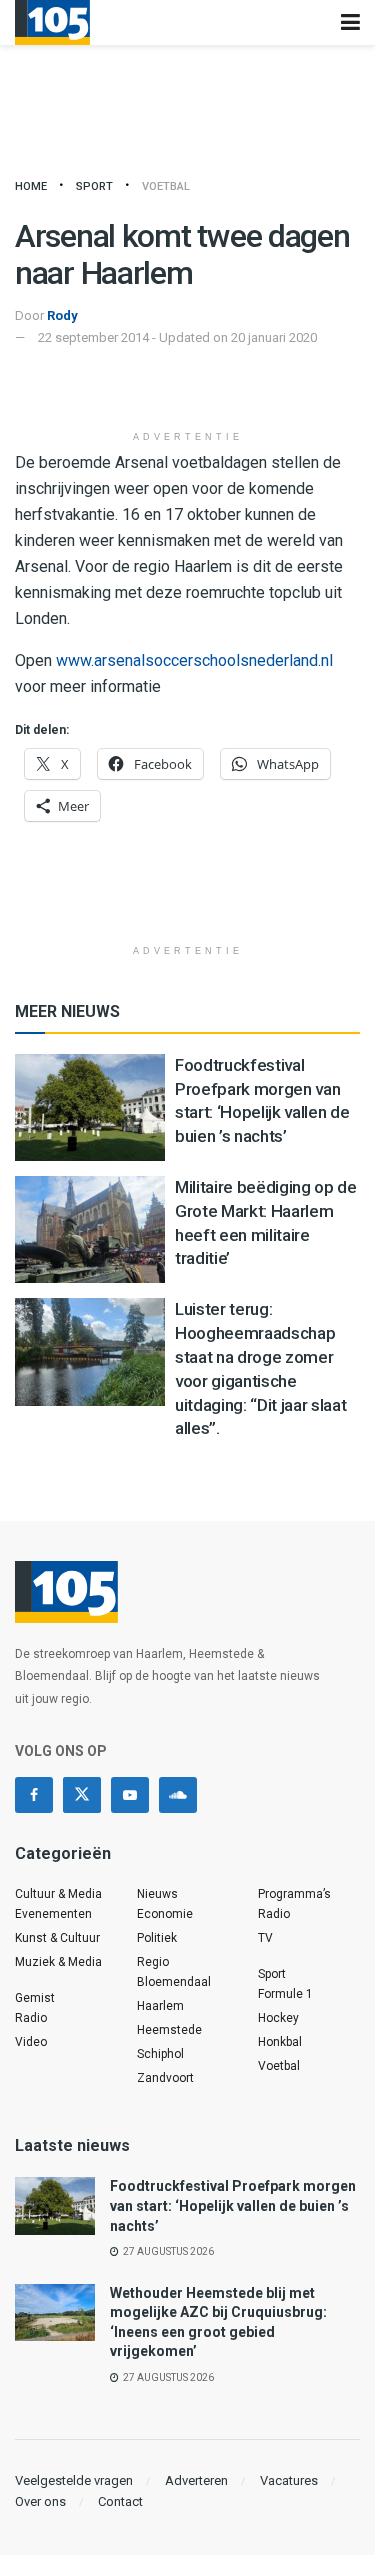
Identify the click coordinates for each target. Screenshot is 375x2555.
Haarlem (160, 2006)
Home (31, 186)
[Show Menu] (350, 22)
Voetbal (166, 186)
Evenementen (53, 1914)
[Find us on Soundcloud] (178, 1795)
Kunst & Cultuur (57, 1938)
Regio (153, 1962)
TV (265, 1938)
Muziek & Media (58, 1962)
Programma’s (294, 1894)
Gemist (35, 1998)
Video (31, 2042)
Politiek (157, 1938)
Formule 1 (285, 1994)
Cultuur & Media (58, 1894)
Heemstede (169, 2030)
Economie (165, 1914)
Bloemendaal (174, 1982)
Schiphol (160, 2054)
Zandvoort (165, 2078)
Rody (62, 315)
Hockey (278, 2018)
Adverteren (196, 2480)
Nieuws (157, 1894)
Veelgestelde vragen (74, 2480)
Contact (120, 2501)
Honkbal (280, 2042)
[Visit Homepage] (52, 22)
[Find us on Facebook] (34, 1795)
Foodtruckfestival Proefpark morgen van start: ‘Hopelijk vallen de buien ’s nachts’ (233, 2205)
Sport (94, 186)
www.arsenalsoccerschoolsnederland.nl (194, 660)
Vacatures (289, 2480)
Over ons (40, 2501)
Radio (31, 2018)
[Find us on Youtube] (130, 1795)
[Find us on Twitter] (82, 1795)
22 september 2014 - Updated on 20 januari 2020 (177, 337)
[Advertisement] (188, 390)
